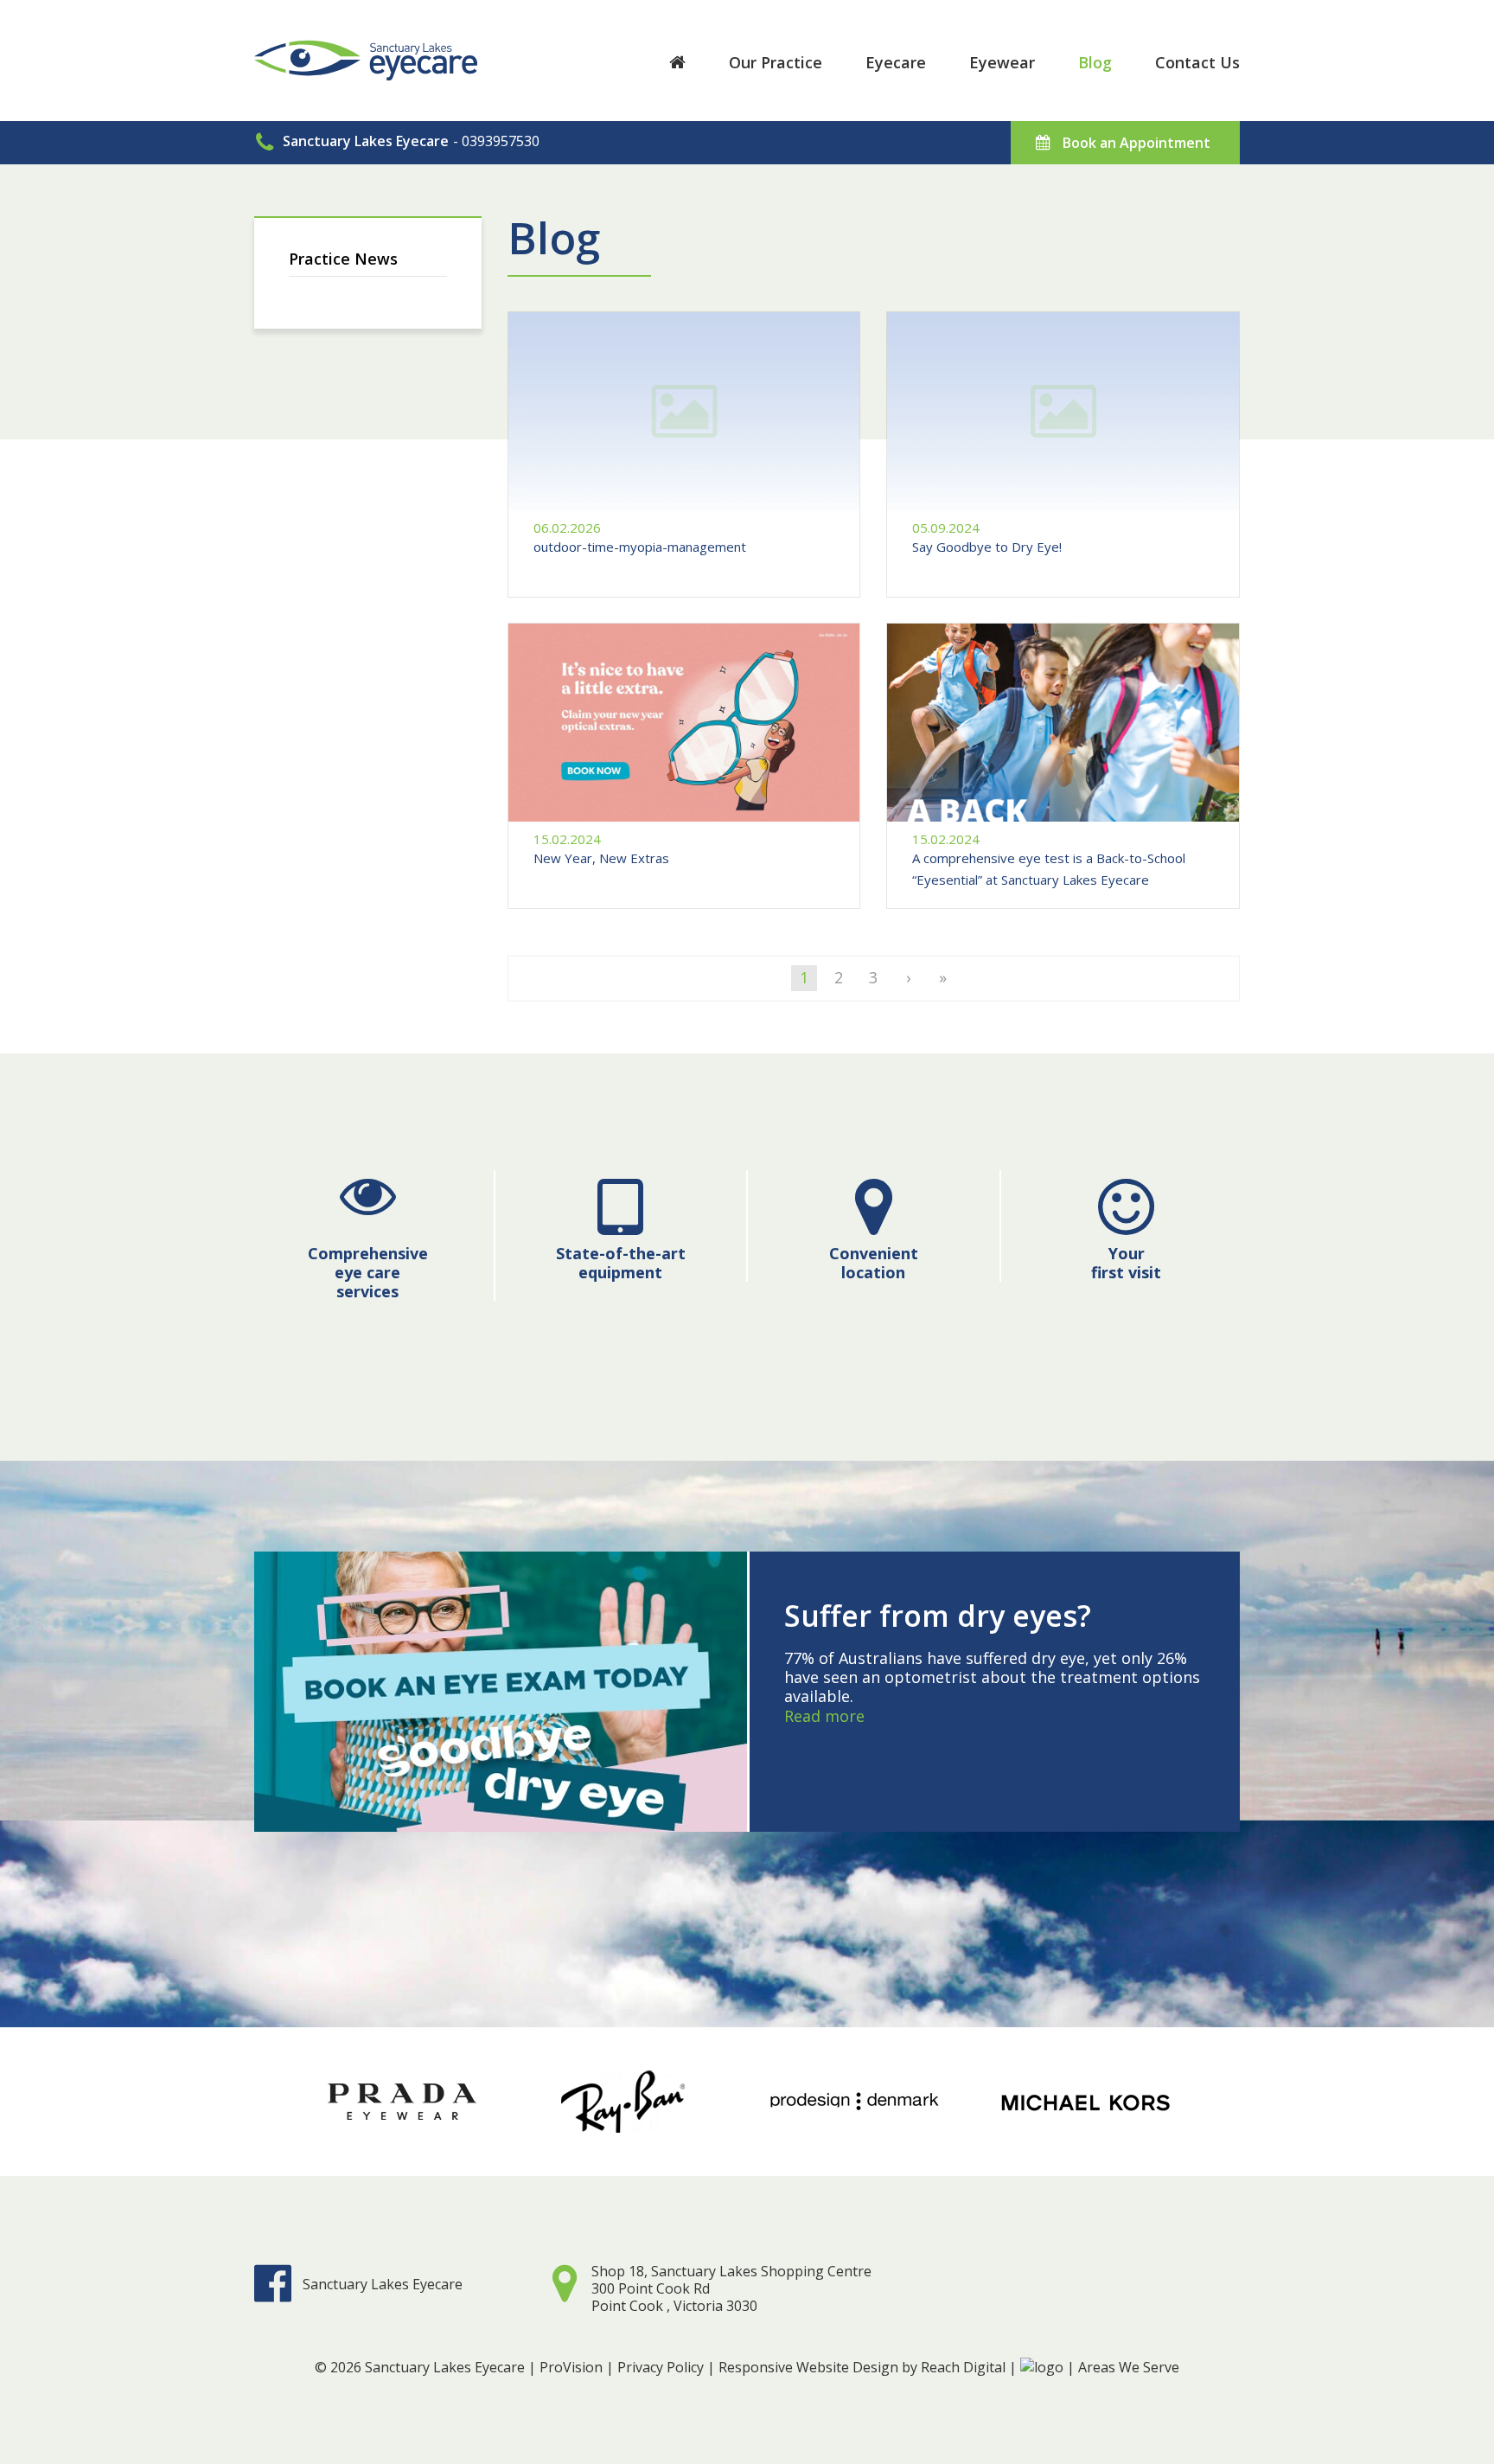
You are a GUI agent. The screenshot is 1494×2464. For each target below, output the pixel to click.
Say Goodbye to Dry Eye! (987, 547)
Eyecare (896, 62)
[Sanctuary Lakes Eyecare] (366, 45)
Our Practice (776, 62)
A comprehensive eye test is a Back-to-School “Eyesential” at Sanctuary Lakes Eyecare (1049, 869)
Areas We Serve (1129, 2367)
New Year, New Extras (601, 858)
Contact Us (1197, 62)
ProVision (571, 2367)
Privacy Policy (661, 2367)
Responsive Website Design (808, 2367)
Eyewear (1002, 62)
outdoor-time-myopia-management (640, 547)
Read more (824, 1716)
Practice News (343, 259)
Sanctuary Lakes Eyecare (383, 2284)
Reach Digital (963, 2367)
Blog (1095, 62)
